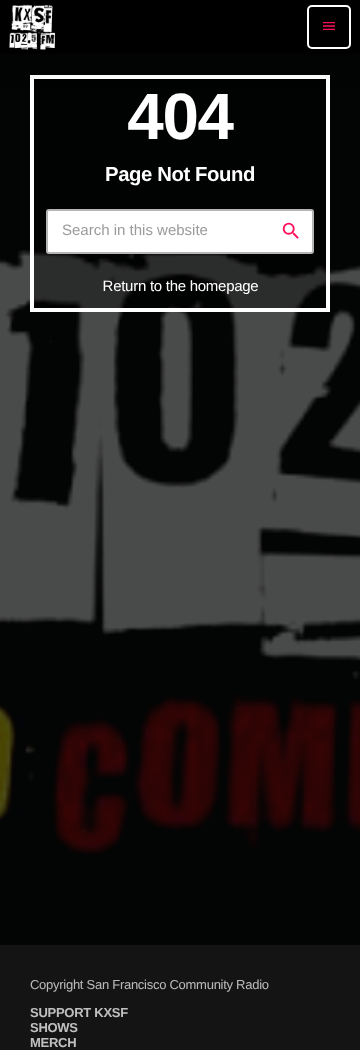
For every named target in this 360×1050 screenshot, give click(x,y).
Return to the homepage (181, 286)
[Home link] (32, 27)
